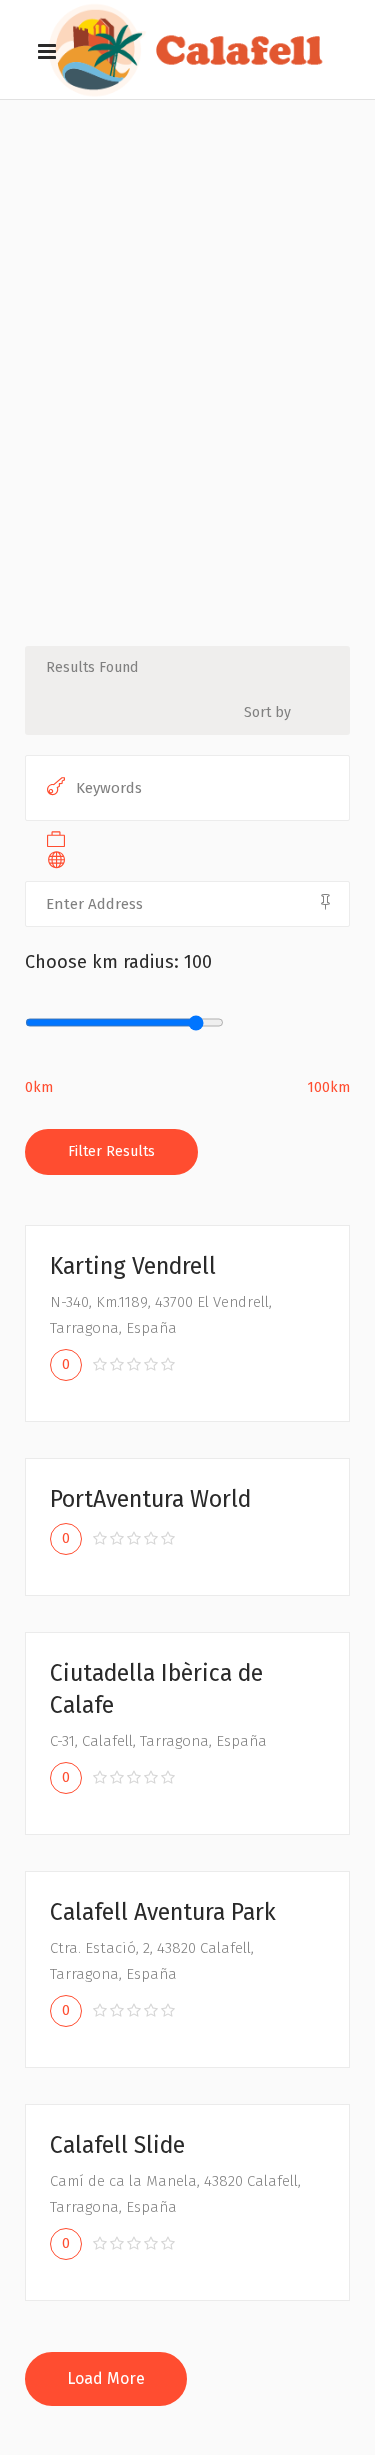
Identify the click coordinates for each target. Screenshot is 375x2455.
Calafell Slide (117, 2145)
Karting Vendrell (133, 1266)
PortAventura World (150, 1499)
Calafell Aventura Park (163, 1912)
